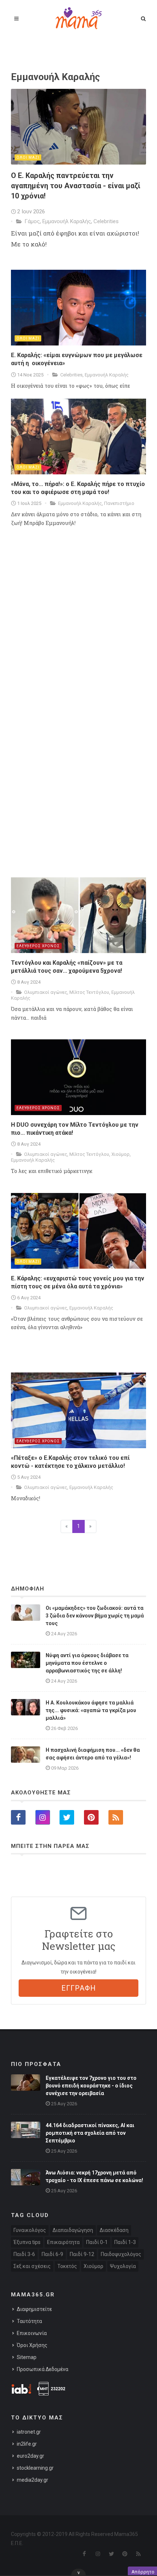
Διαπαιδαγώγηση (73, 2230)
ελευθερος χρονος (38, 946)
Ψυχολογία (123, 2266)
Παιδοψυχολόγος (121, 2254)
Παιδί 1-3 (125, 2242)
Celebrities (106, 221)
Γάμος (32, 221)
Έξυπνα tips (27, 2242)
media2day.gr (32, 2480)
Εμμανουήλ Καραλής (67, 221)
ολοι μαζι (28, 157)
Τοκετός (67, 2266)
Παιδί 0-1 (97, 2242)
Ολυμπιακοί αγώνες (46, 992)
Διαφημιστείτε (34, 2309)
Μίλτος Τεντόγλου (89, 992)
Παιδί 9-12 (82, 2254)
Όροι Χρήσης (32, 2345)
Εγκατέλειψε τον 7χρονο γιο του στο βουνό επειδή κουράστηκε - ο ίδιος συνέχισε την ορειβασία (91, 2086)
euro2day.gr (30, 2456)
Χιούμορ (120, 1154)
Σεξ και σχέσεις (32, 2266)
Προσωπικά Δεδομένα (43, 2369)
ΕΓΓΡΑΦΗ (79, 1988)
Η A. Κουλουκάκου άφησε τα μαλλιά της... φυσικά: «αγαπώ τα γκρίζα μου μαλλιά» (91, 1710)
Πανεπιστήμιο (119, 503)
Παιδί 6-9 (52, 2254)
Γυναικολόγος (30, 2230)
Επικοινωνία (32, 2333)
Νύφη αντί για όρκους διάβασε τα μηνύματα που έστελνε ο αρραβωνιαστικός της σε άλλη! (87, 1663)
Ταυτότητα (29, 2321)
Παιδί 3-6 (24, 2254)
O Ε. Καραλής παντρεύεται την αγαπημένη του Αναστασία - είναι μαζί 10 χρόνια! (76, 186)
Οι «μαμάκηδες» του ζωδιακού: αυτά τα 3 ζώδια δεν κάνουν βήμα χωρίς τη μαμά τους (95, 1616)
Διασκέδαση (114, 2230)
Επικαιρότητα (63, 2242)
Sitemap (27, 2357)
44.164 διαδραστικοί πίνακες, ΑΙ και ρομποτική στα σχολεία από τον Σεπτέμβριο (90, 2133)
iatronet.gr (29, 2432)
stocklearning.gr (35, 2468)
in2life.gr (27, 2444)
